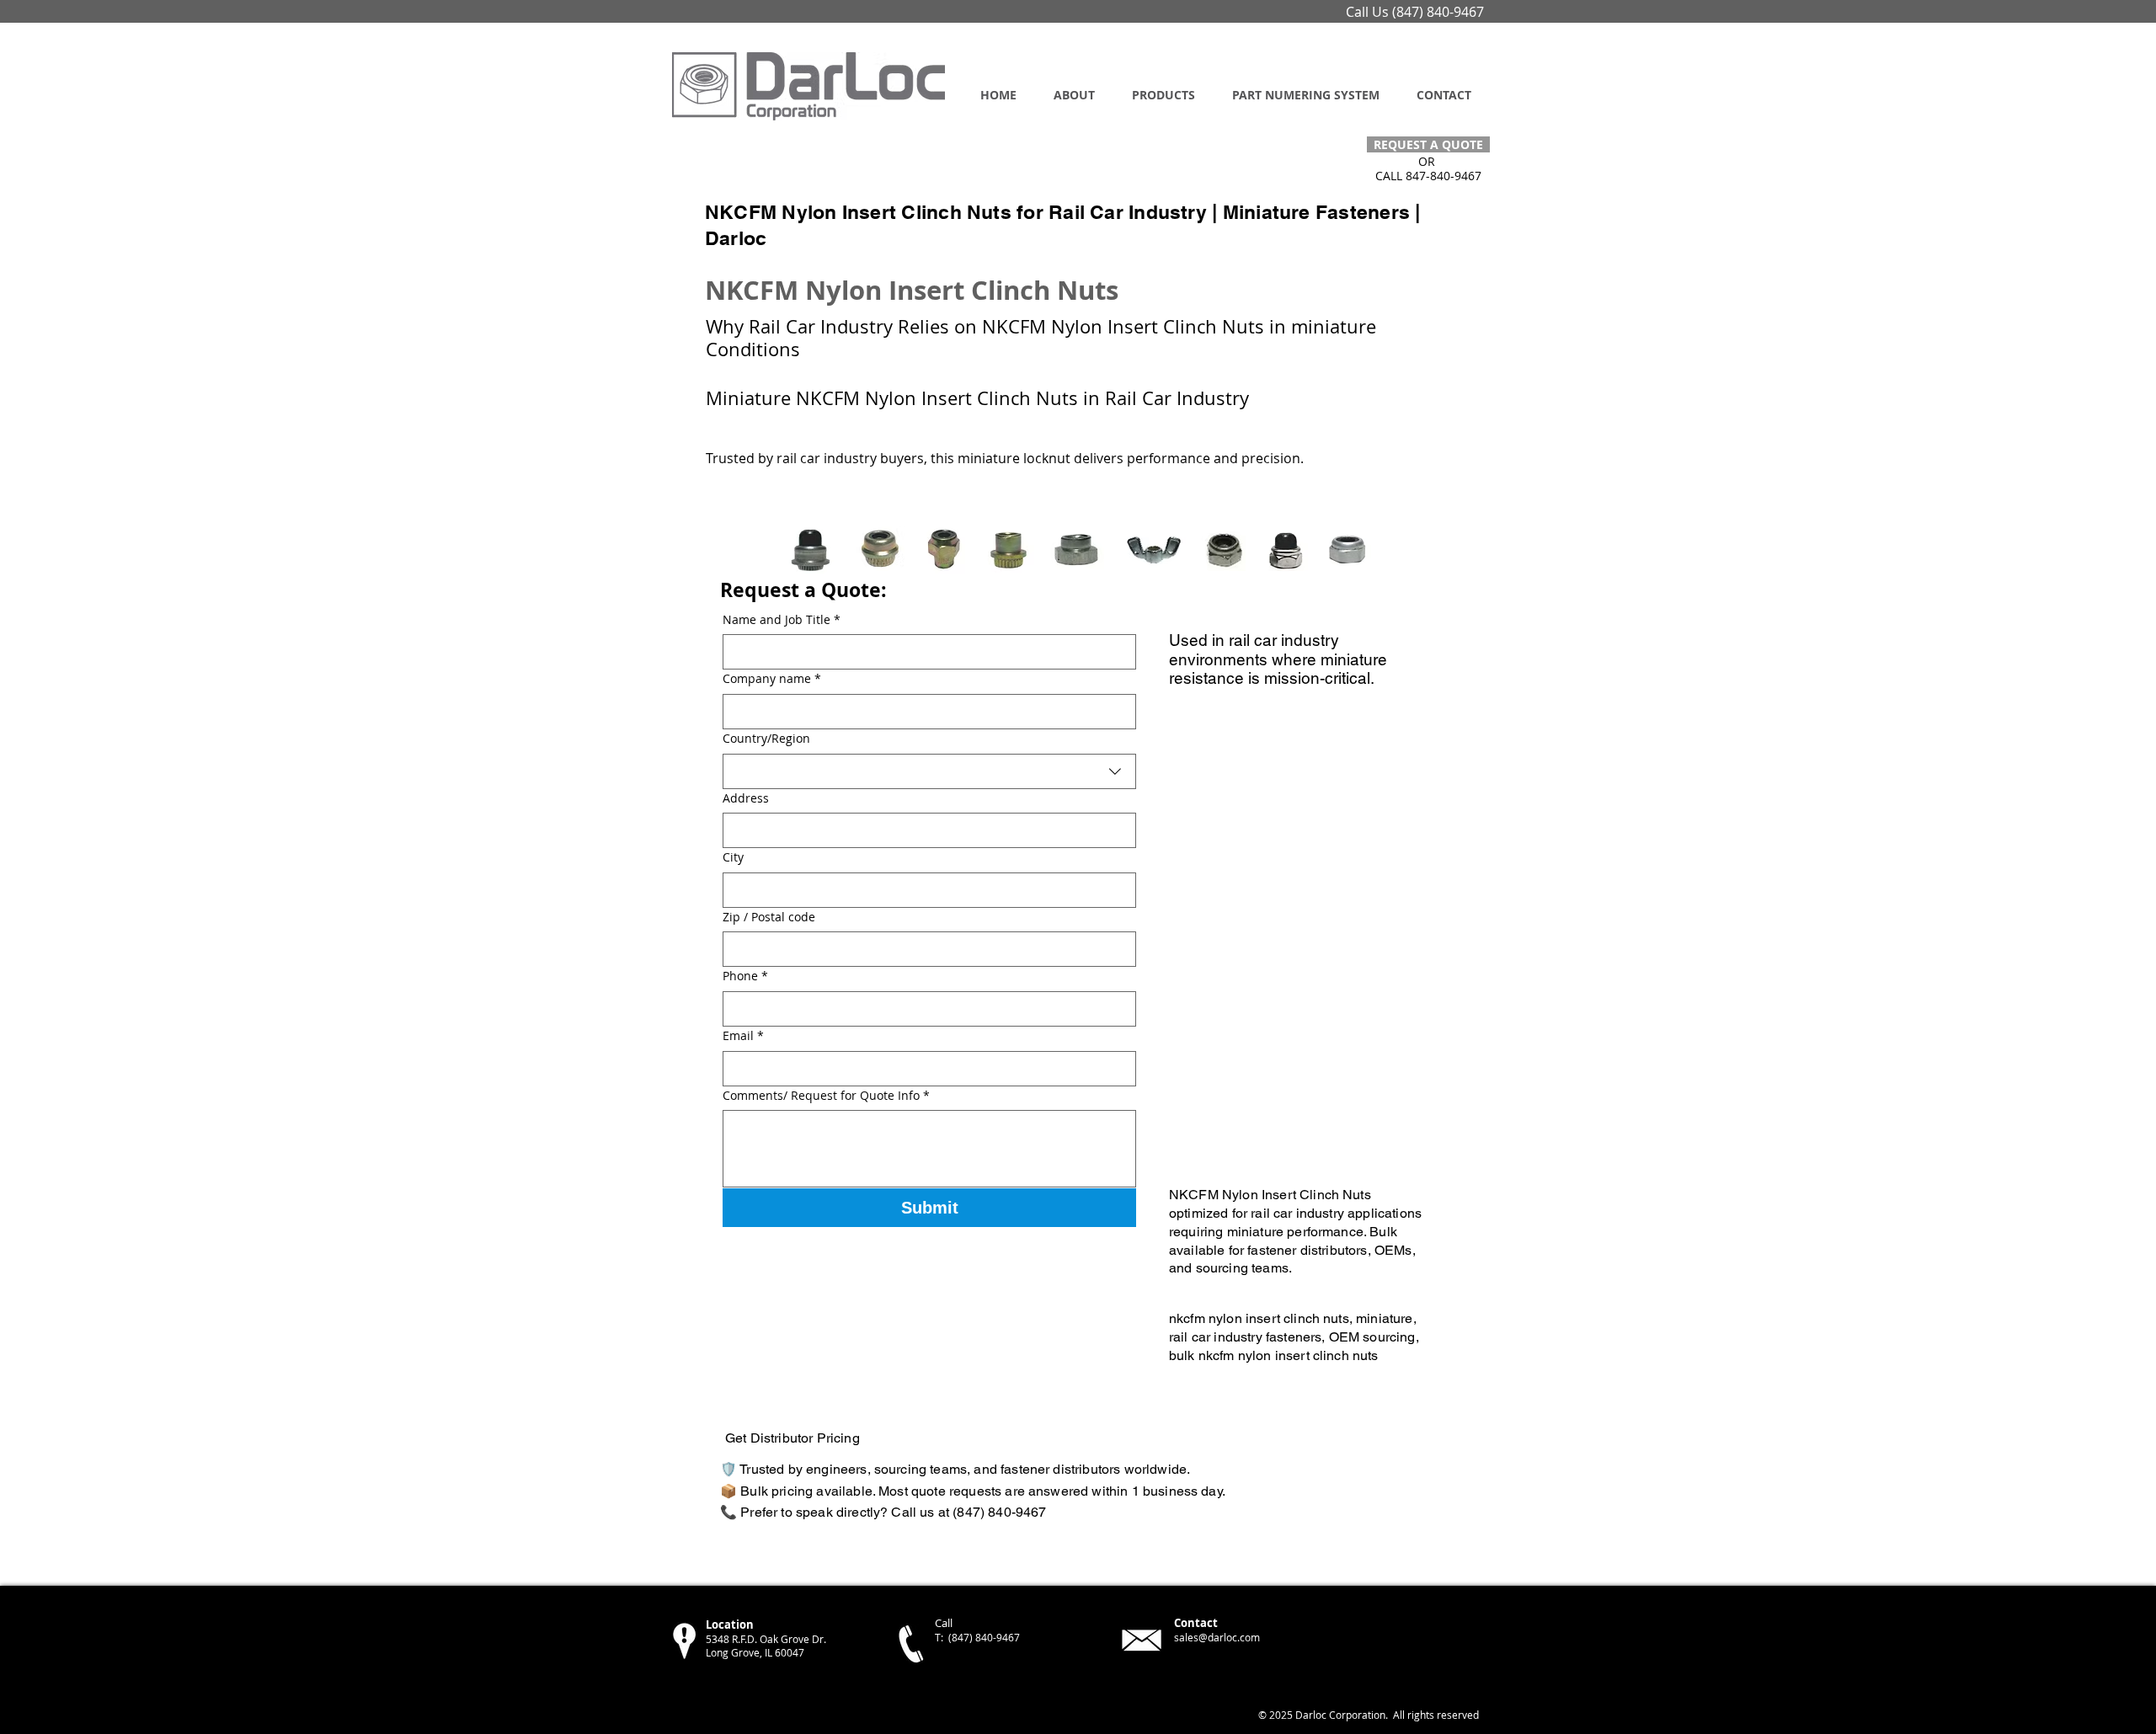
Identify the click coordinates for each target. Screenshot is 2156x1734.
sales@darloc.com (1217, 1637)
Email (743, 1035)
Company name (772, 678)
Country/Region (766, 738)
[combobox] (929, 771)
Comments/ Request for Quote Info (826, 1095)
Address (746, 798)
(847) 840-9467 (1438, 12)
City (733, 857)
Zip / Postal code (769, 917)
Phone (745, 976)
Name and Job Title (782, 619)
